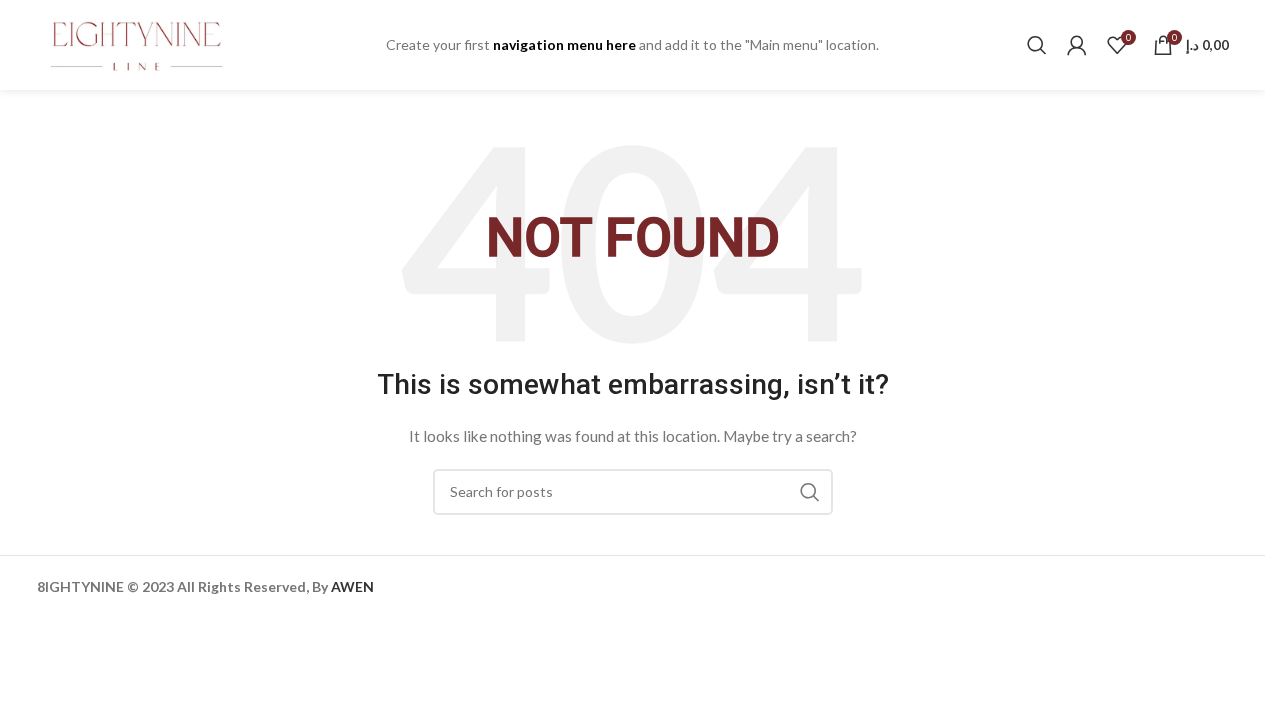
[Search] (1037, 45)
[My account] (1077, 45)
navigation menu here (564, 44)
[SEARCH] (810, 492)
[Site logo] (137, 43)
